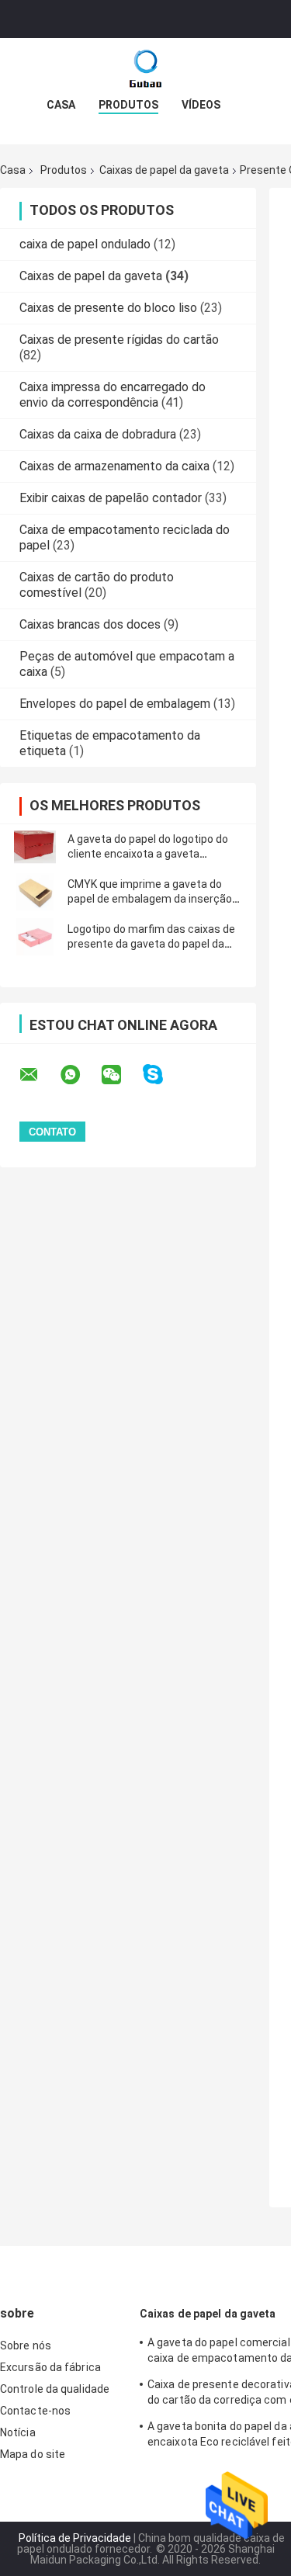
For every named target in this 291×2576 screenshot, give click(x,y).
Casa (61, 105)
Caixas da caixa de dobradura (98, 434)
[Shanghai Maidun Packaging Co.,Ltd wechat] (121, 1075)
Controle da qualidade (55, 2389)
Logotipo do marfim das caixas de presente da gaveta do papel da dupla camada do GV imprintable (151, 944)
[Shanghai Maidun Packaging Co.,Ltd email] (39, 1075)
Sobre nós (26, 2345)
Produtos (128, 105)
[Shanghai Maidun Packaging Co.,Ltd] (146, 69)
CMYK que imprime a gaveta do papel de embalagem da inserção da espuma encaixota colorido (150, 899)
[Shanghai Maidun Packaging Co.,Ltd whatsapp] (80, 1075)
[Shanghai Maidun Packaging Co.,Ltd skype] (163, 1075)
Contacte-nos (35, 2411)
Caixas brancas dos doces (90, 624)
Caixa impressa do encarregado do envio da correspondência (113, 395)
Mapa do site (33, 2454)
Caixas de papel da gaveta (164, 170)
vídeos (201, 105)
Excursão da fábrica (50, 2367)
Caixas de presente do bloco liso (108, 308)
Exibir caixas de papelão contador (111, 498)
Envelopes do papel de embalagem (115, 704)
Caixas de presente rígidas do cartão (119, 340)
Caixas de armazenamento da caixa (114, 466)
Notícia (18, 2432)
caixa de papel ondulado (85, 244)
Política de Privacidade (75, 2538)
